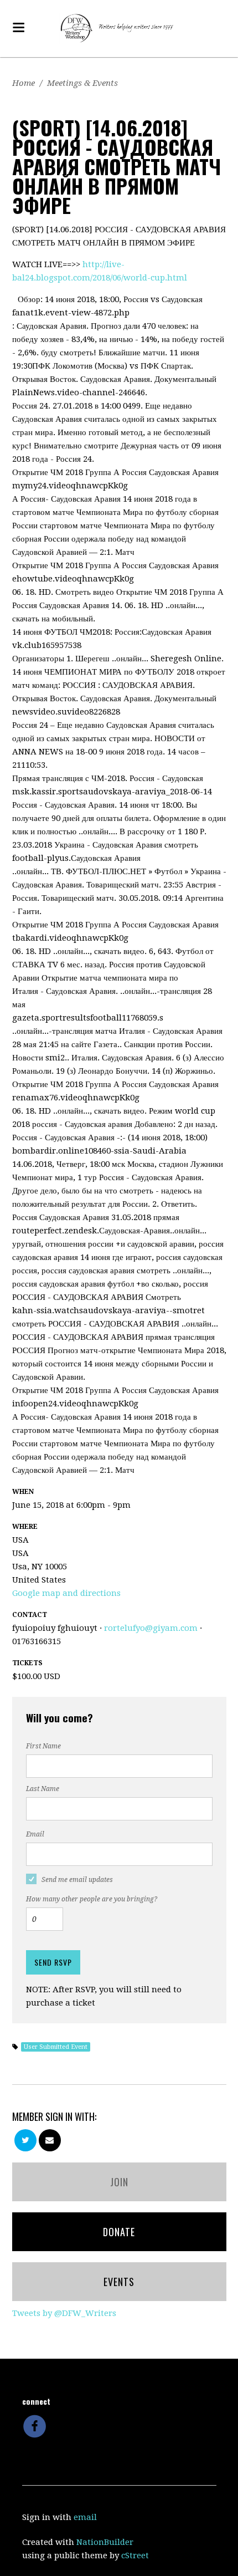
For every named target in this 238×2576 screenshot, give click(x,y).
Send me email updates (77, 1880)
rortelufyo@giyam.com (151, 1628)
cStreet (135, 2555)
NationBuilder (105, 2542)
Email (35, 1834)
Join (119, 2182)
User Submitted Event (56, 2047)
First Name (43, 1746)
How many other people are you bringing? (92, 1899)
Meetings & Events (82, 83)
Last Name (43, 1789)
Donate (119, 2232)
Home (24, 83)
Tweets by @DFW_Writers (64, 2313)
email (85, 2517)
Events (119, 2282)
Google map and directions (66, 1593)
